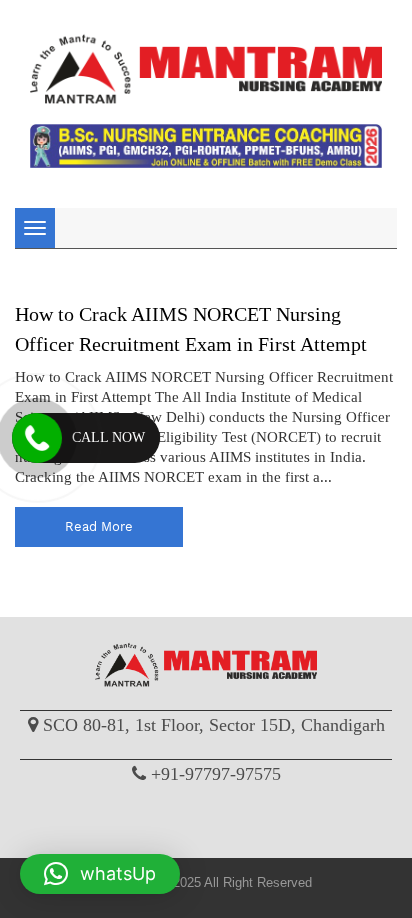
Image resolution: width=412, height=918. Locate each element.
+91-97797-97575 (216, 774)
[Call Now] (37, 438)
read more (99, 526)
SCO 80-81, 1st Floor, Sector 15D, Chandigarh (214, 725)
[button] (100, 874)
